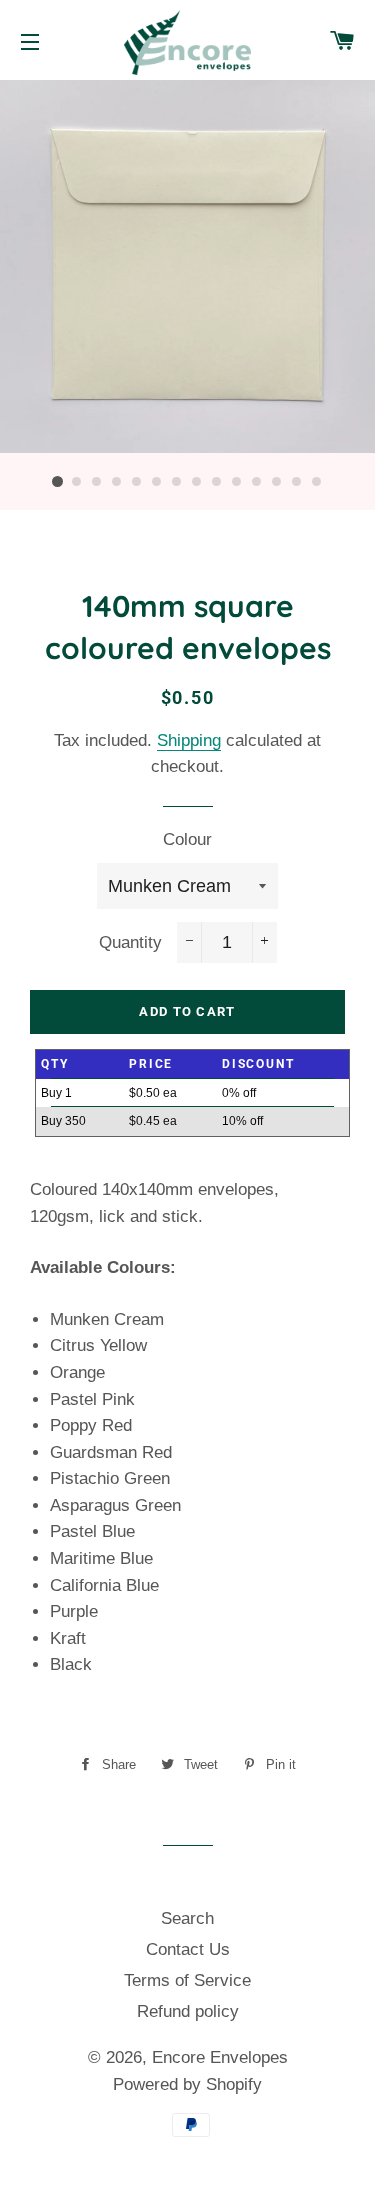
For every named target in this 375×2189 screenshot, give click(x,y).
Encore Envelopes (220, 2057)
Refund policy (188, 2011)
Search (187, 1918)
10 (238, 482)
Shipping (189, 740)
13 (298, 482)
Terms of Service (187, 1980)
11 (258, 482)
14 (318, 482)
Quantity (130, 942)
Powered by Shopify (187, 2084)
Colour (187, 839)
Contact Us (188, 1949)
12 (278, 482)
